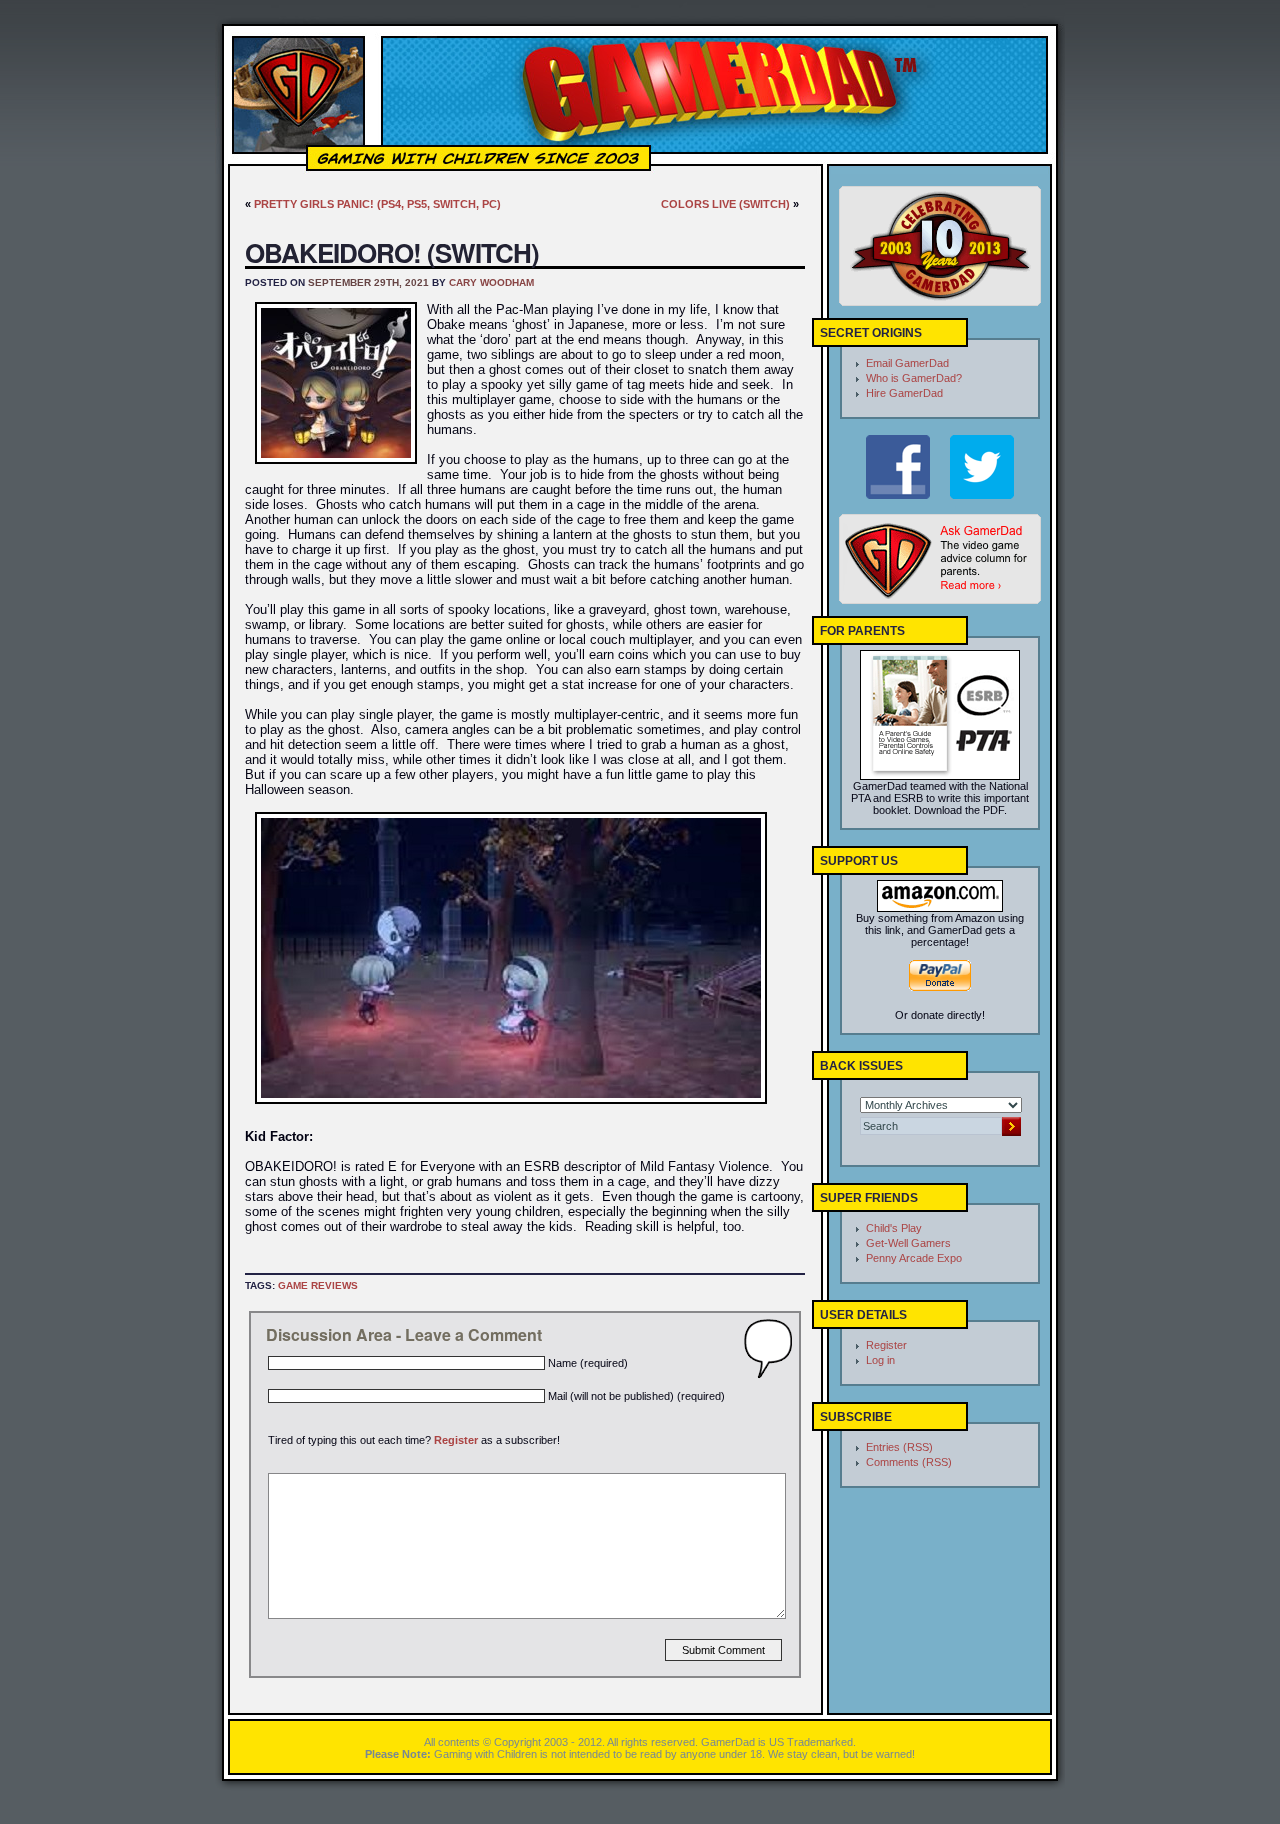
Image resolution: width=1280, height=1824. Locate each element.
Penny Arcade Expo (914, 1258)
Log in (880, 1360)
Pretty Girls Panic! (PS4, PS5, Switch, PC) (377, 204)
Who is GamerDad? (914, 378)
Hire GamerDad (904, 393)
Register (456, 1440)
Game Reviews (318, 1285)
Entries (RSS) (899, 1447)
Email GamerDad (907, 363)
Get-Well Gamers (908, 1243)
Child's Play (894, 1228)
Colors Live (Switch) (725, 204)
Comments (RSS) (909, 1462)
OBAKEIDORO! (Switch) (392, 252)
